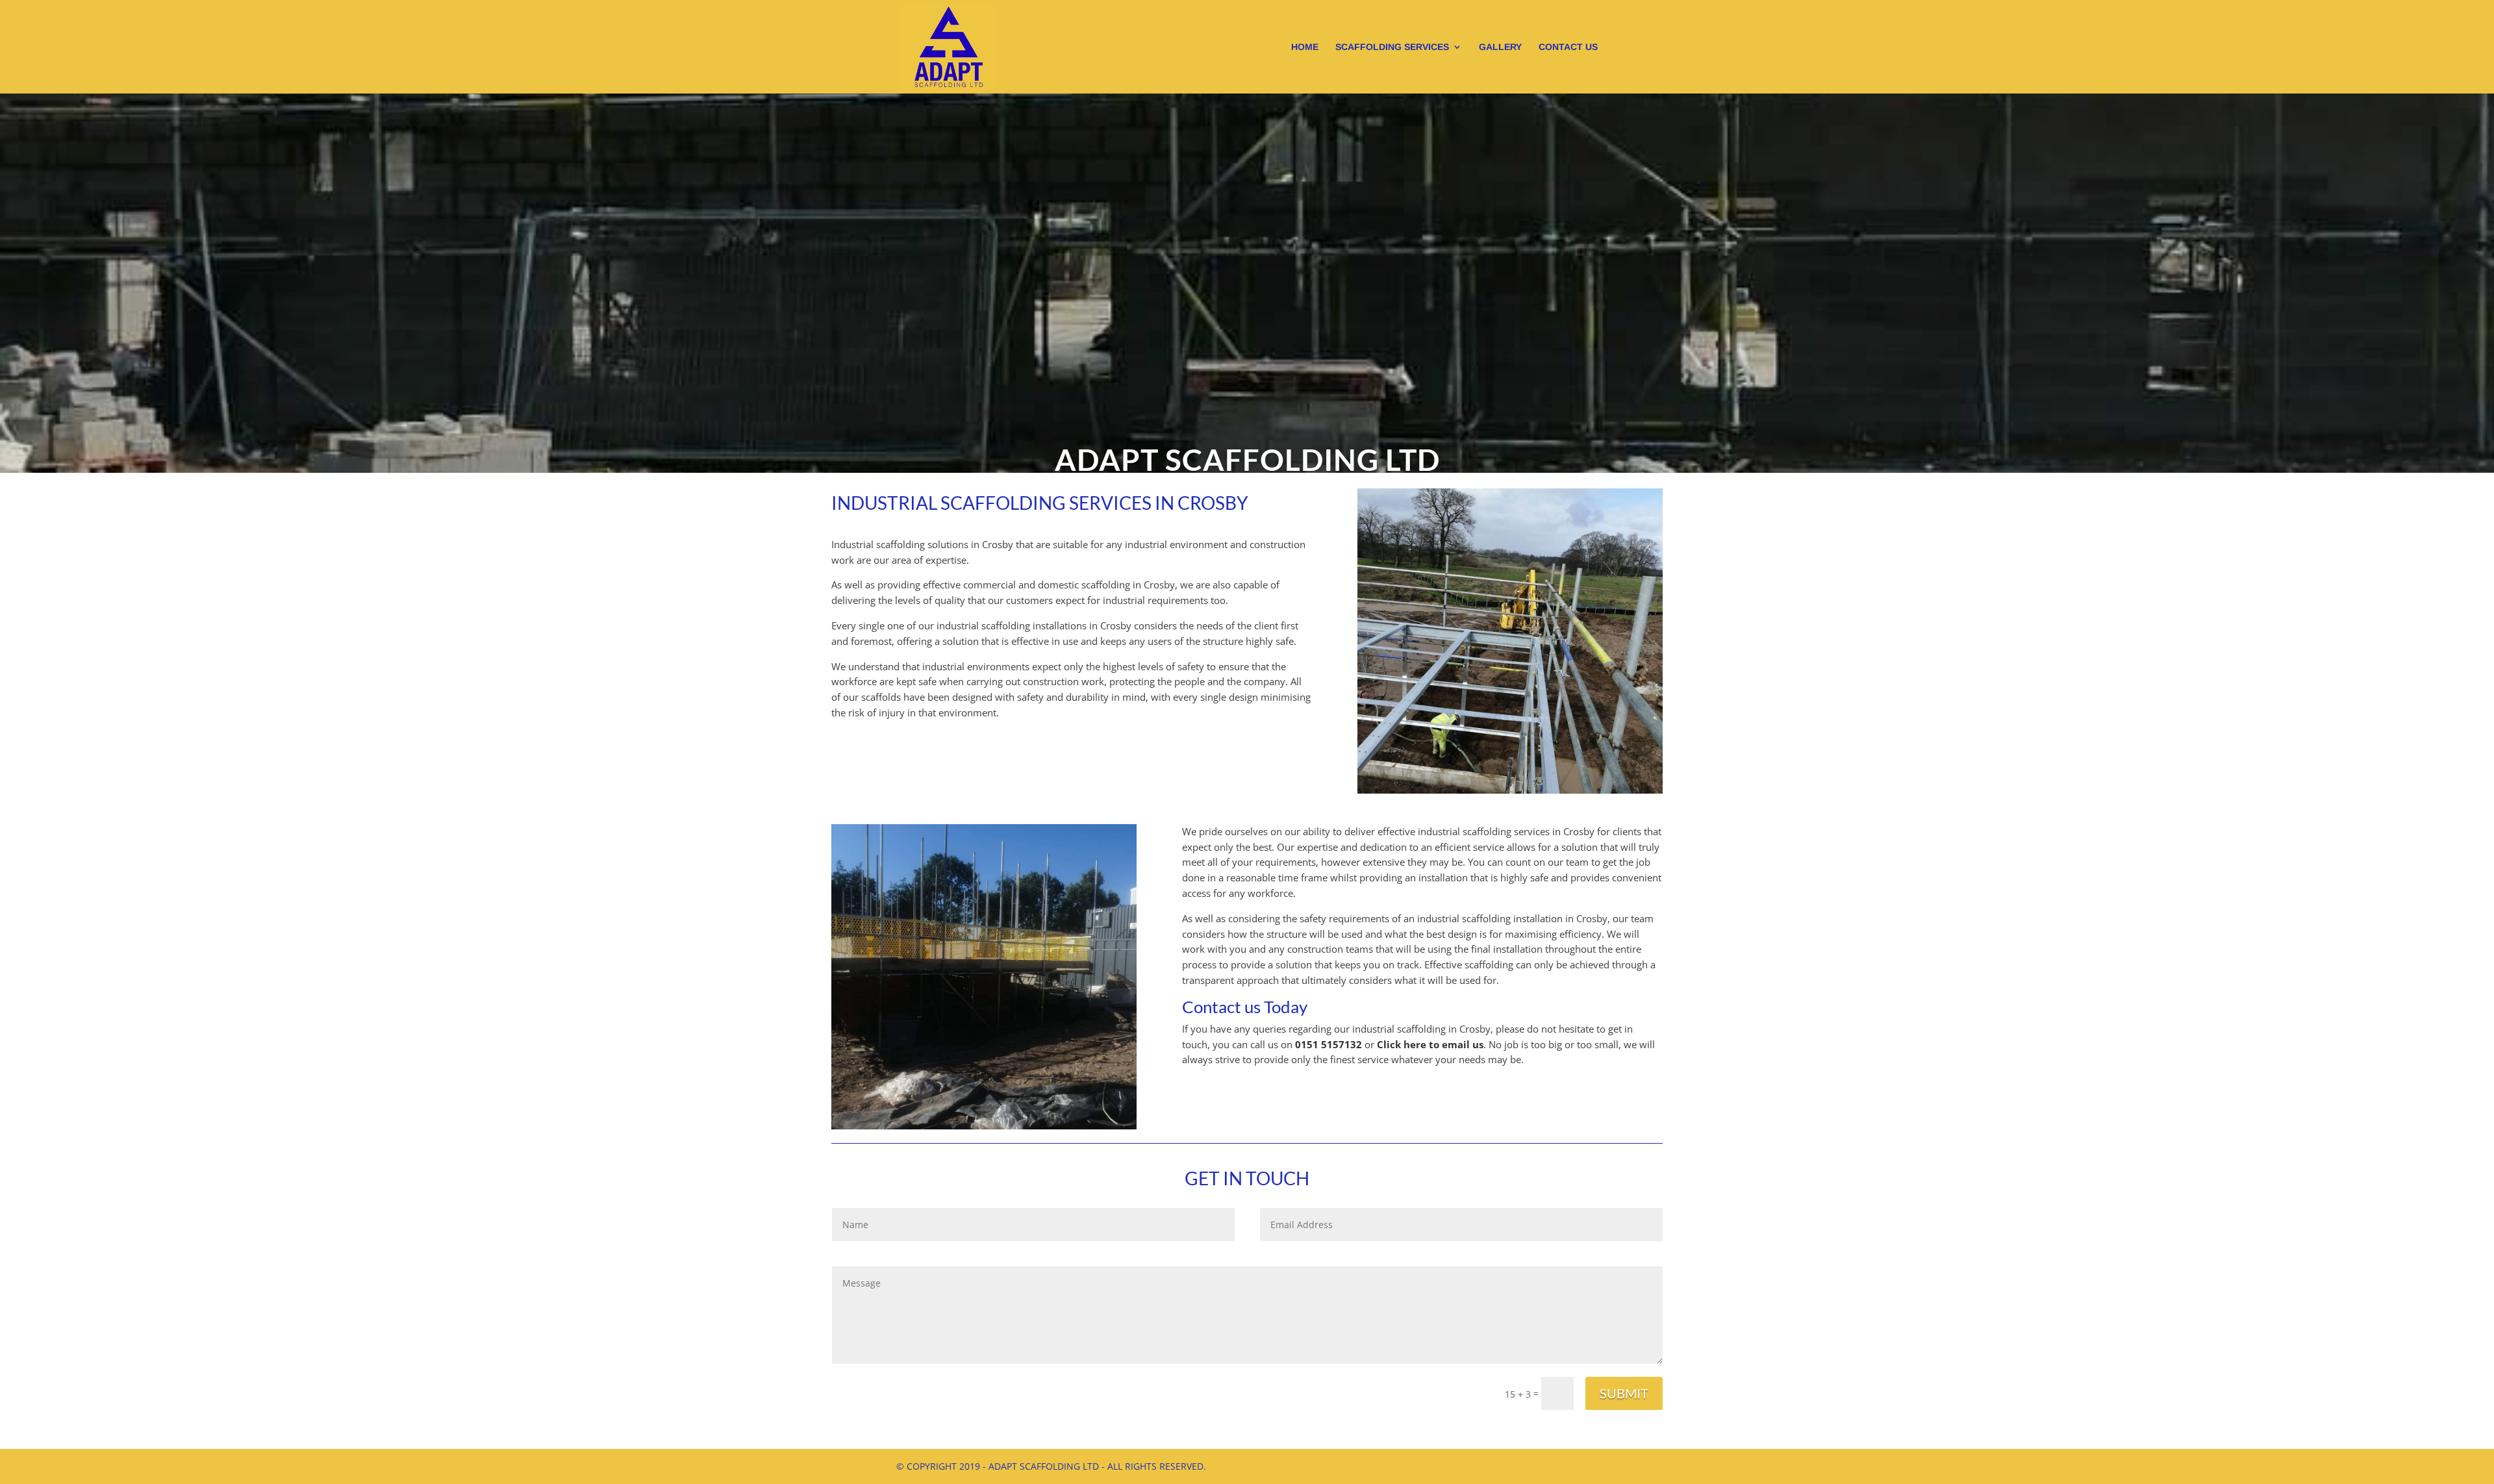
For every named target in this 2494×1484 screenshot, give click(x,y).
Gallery (1500, 47)
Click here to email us (1430, 1044)
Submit (1624, 1393)
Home (1305, 47)
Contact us (1568, 47)
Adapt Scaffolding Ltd (1247, 459)
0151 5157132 (1329, 1044)
